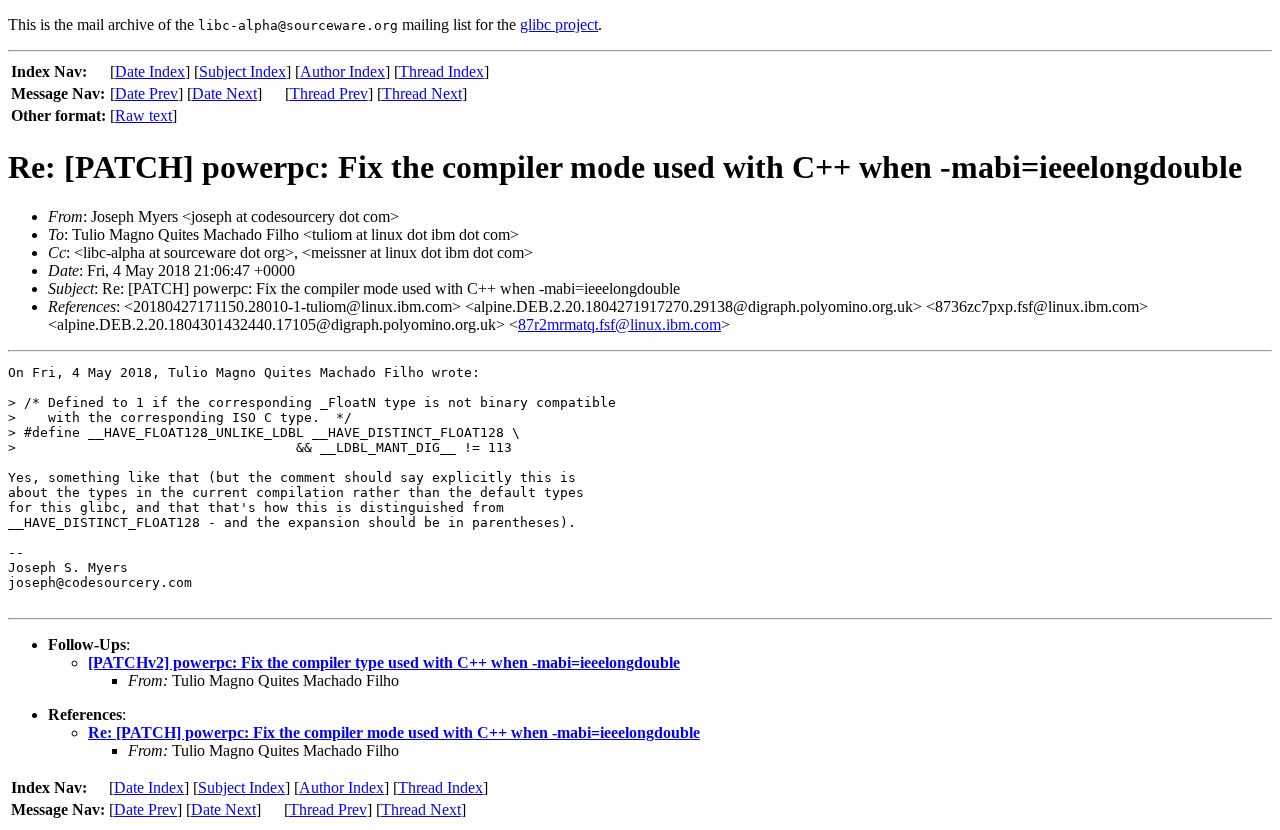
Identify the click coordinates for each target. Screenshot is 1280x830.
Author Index (342, 71)
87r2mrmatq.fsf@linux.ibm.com (619, 324)
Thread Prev (329, 93)
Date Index (150, 71)
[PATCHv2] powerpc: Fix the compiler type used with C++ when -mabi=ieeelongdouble (384, 662)
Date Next (224, 93)
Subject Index (242, 71)
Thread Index (441, 71)
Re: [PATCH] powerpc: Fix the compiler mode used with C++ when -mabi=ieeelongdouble (394, 732)
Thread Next (422, 93)
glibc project (559, 24)
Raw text (143, 115)
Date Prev (146, 93)
